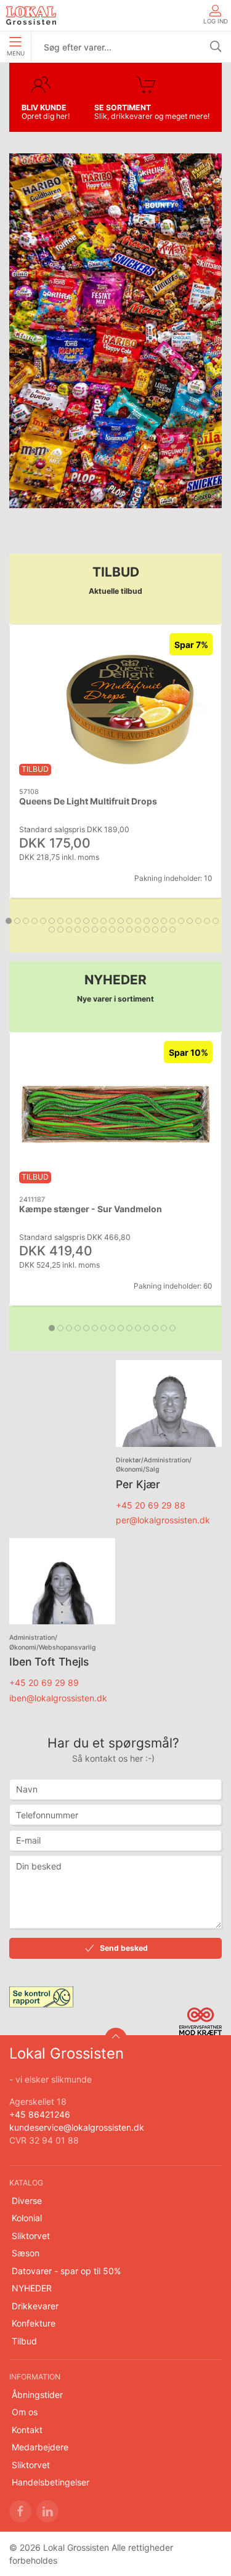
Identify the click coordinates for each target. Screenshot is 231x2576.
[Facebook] (20, 2511)
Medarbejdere (40, 2447)
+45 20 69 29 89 (44, 1683)
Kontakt (27, 2430)
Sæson (26, 2253)
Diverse (27, 2201)
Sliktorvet (31, 2236)
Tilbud (24, 2341)
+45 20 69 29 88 (151, 1505)
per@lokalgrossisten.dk (163, 1520)
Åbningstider (37, 2395)
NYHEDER (32, 2288)
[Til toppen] (116, 2039)
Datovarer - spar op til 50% (66, 2271)
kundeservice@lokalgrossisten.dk (77, 2127)
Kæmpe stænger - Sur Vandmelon (91, 1209)
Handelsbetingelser (51, 2482)
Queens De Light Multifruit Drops (88, 801)
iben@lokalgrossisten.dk (58, 1698)
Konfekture (34, 2323)
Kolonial (27, 2218)
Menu (16, 53)
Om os (25, 2412)
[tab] (9, 921)
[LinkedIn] (47, 2511)
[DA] (31, 15)
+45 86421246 (40, 2114)
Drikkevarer (35, 2306)
